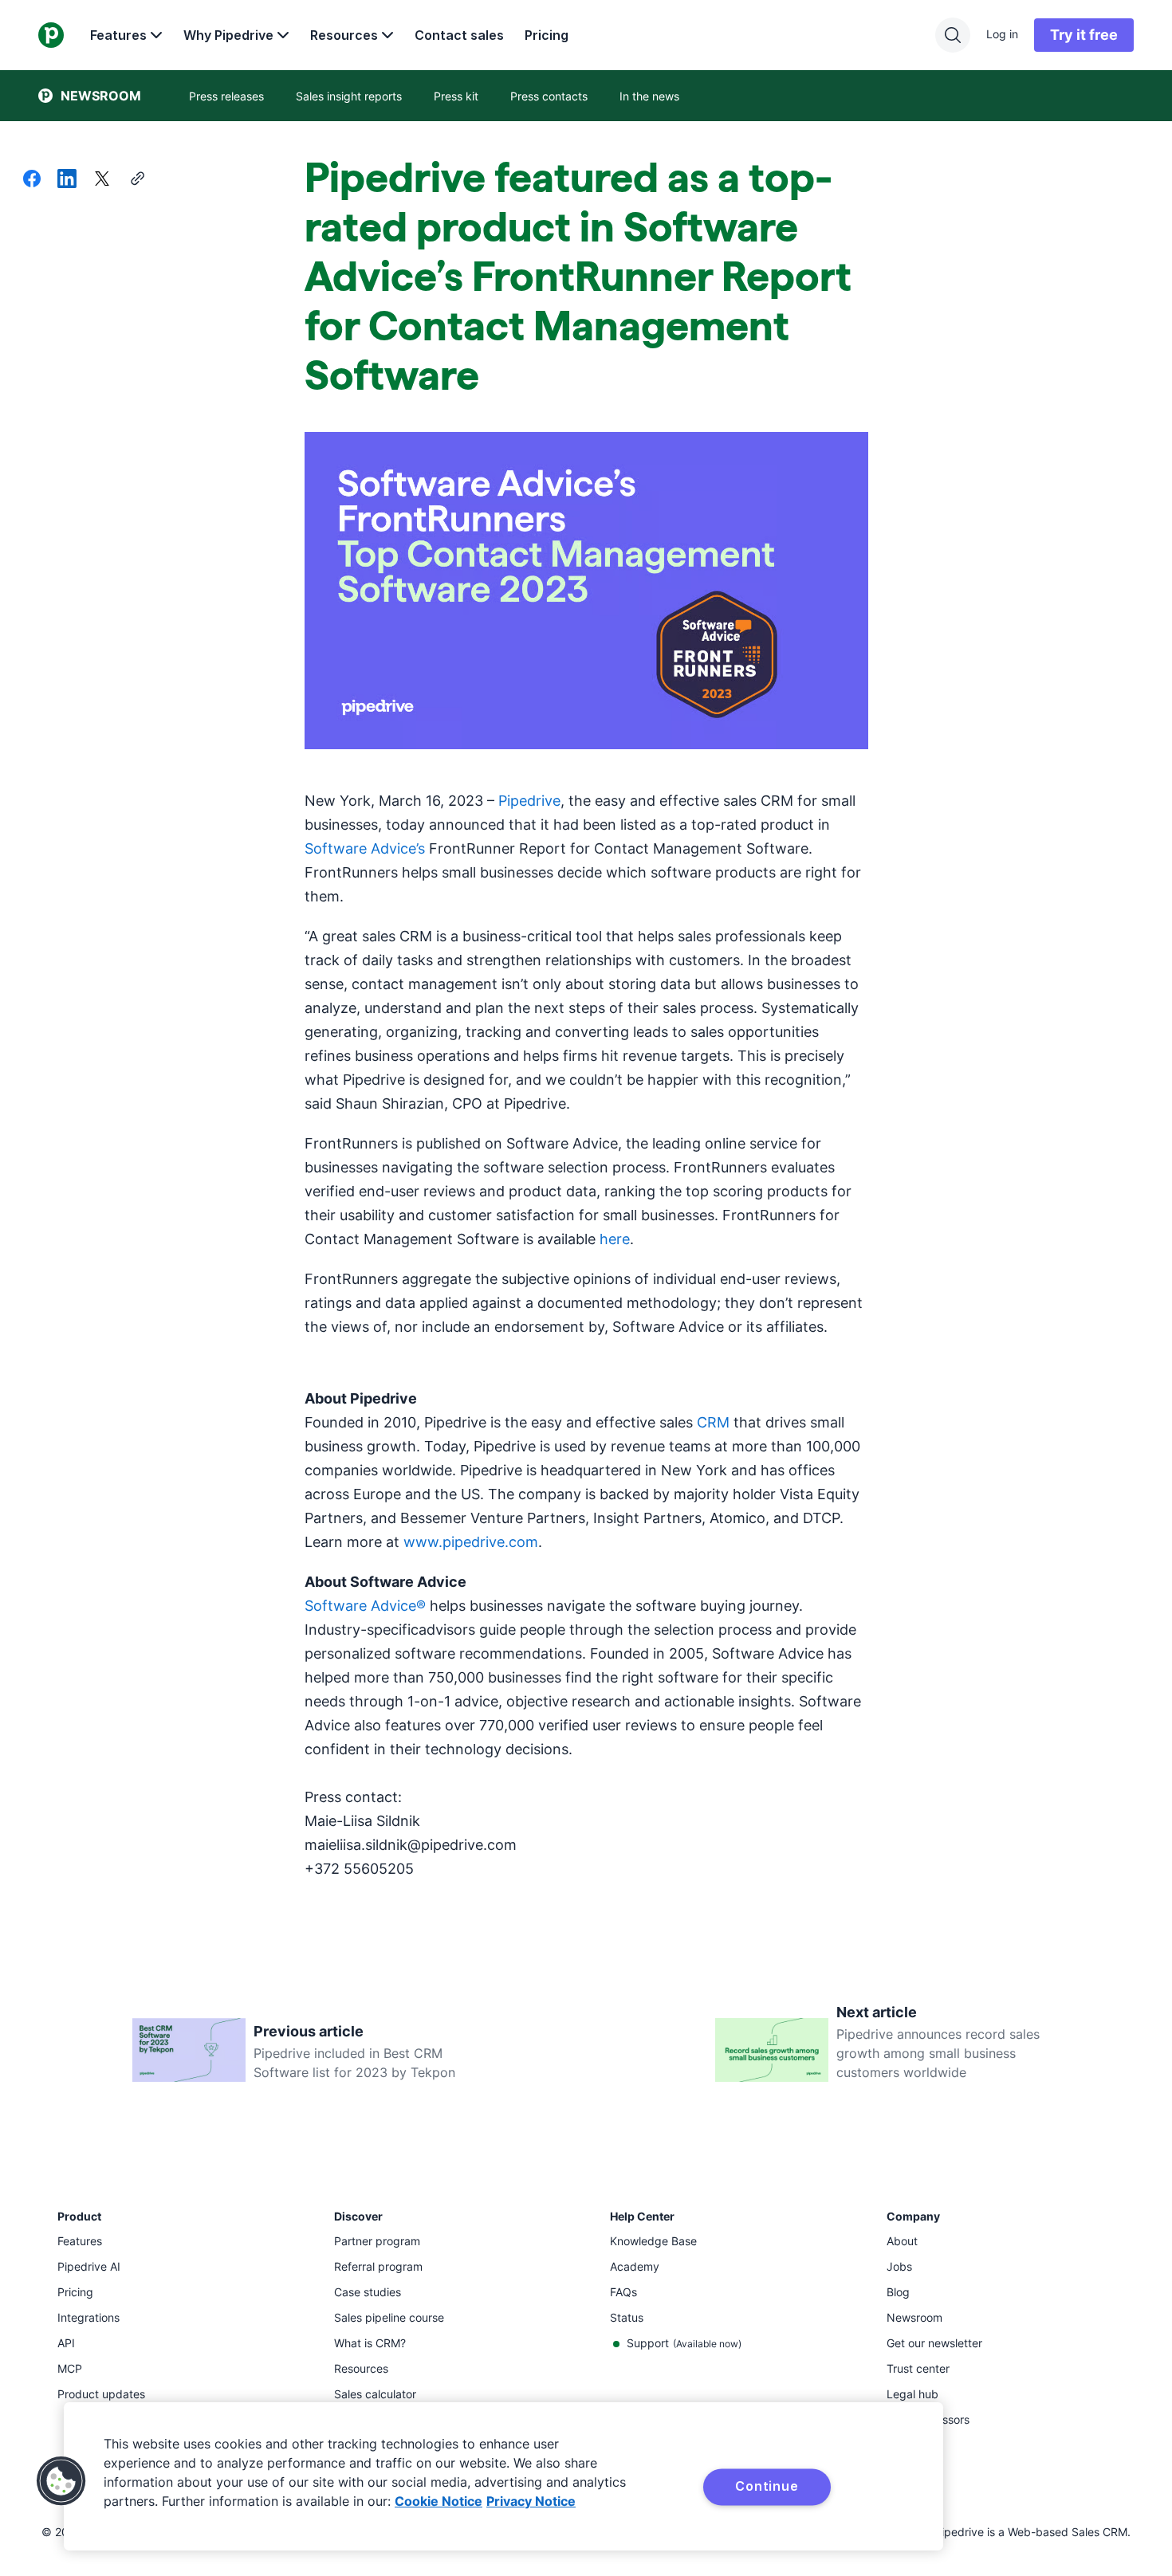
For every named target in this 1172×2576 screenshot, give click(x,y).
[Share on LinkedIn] (67, 180)
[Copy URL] (137, 180)
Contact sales (459, 35)
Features (118, 35)
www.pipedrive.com (471, 1542)
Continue (767, 2486)
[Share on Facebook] (32, 180)
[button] (61, 2481)
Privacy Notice (531, 2501)
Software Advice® (365, 1606)
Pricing (547, 35)
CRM (713, 1422)
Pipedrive (529, 801)
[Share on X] (102, 180)
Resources (344, 35)
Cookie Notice (439, 2501)
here (615, 1239)
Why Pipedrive (228, 35)
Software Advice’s (365, 848)
